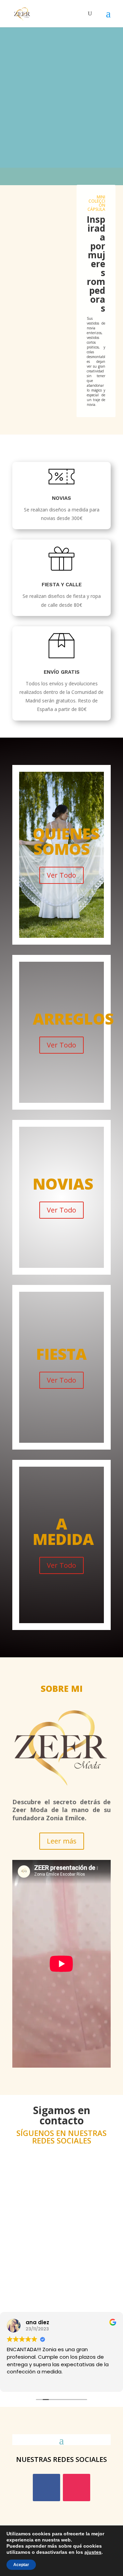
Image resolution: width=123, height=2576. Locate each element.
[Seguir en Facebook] (46, 2488)
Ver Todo (61, 875)
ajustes (93, 2552)
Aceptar (21, 2565)
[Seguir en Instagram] (77, 2488)
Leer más (62, 1841)
